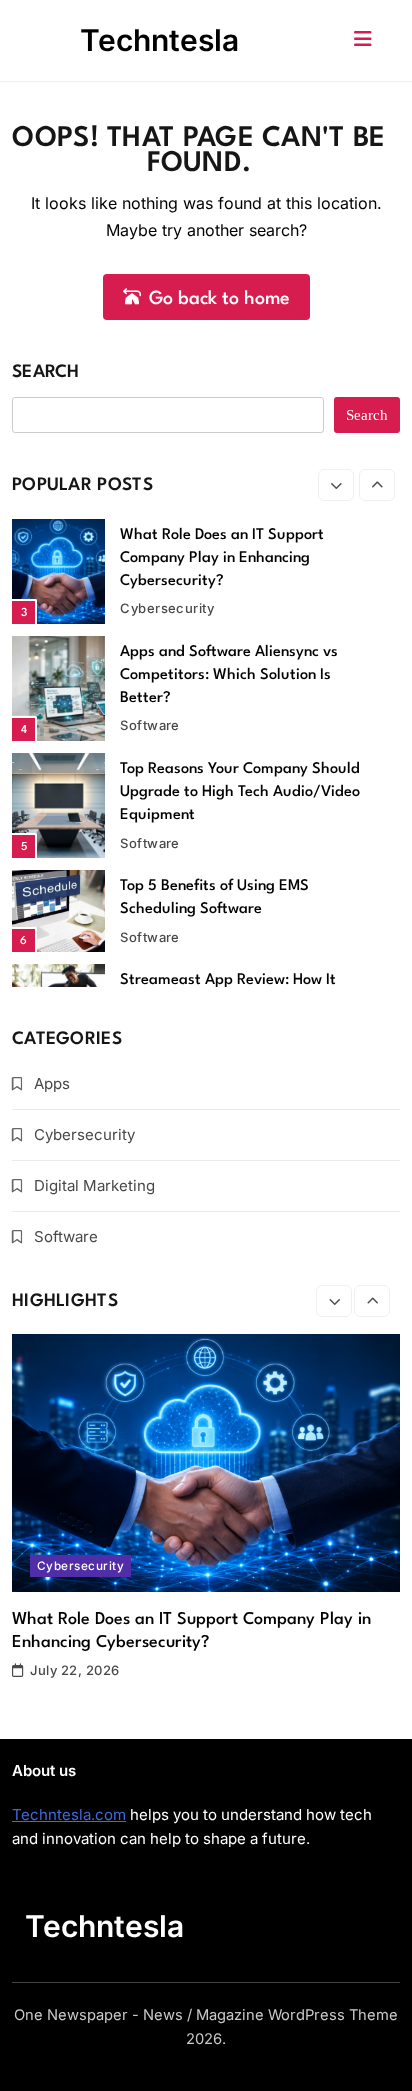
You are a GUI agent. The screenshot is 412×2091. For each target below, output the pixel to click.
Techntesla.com (69, 1814)
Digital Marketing (94, 1185)
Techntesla (159, 40)
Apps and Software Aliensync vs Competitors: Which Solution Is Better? (229, 675)
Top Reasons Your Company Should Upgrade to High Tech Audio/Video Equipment (240, 792)
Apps (52, 1083)
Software (150, 725)
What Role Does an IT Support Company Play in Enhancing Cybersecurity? (222, 558)
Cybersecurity (167, 608)
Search (46, 372)
